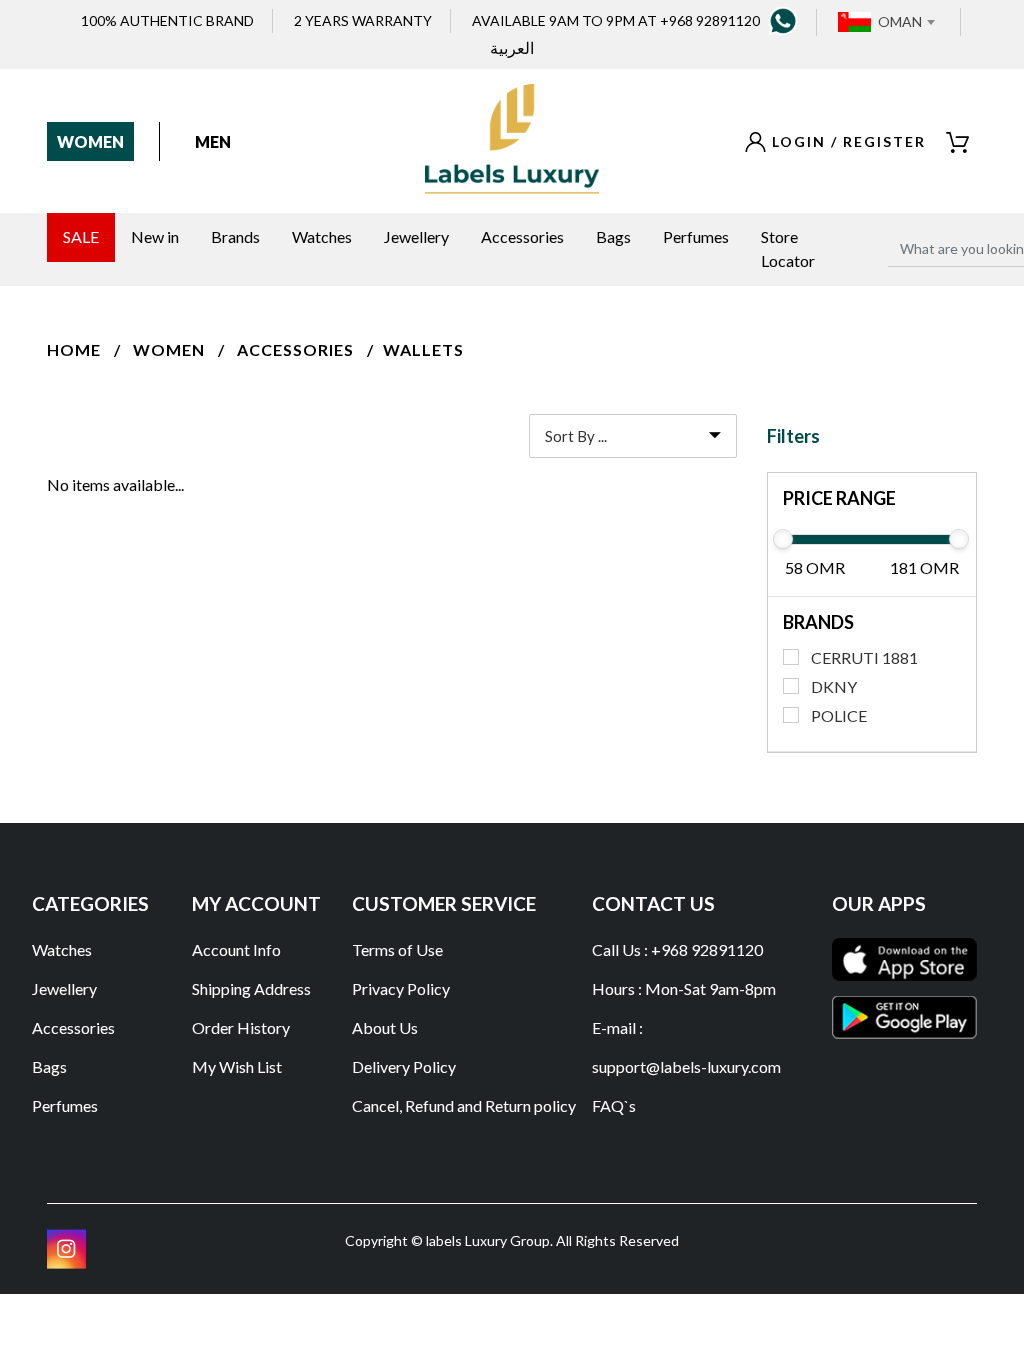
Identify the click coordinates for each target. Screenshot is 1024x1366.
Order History (241, 1027)
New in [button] (155, 236)
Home (74, 349)
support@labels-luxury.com (686, 1066)
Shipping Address (251, 988)
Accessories (295, 349)
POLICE (839, 715)
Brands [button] (235, 236)
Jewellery (64, 988)
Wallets (423, 349)
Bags (49, 1066)
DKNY (834, 686)
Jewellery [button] (416, 236)
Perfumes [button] (696, 236)
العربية (512, 47)
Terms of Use (397, 949)
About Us (385, 1027)
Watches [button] (322, 236)
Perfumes (65, 1105)
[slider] (783, 539)
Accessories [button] (522, 236)
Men (213, 141)
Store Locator (788, 248)
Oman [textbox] (900, 21)
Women (90, 141)
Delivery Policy (404, 1066)
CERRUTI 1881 (864, 657)
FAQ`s (614, 1105)
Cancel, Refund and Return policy (464, 1105)
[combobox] (906, 22)
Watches (62, 949)
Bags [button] (613, 236)
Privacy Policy (401, 988)
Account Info (236, 949)
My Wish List (237, 1066)
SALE (81, 236)
